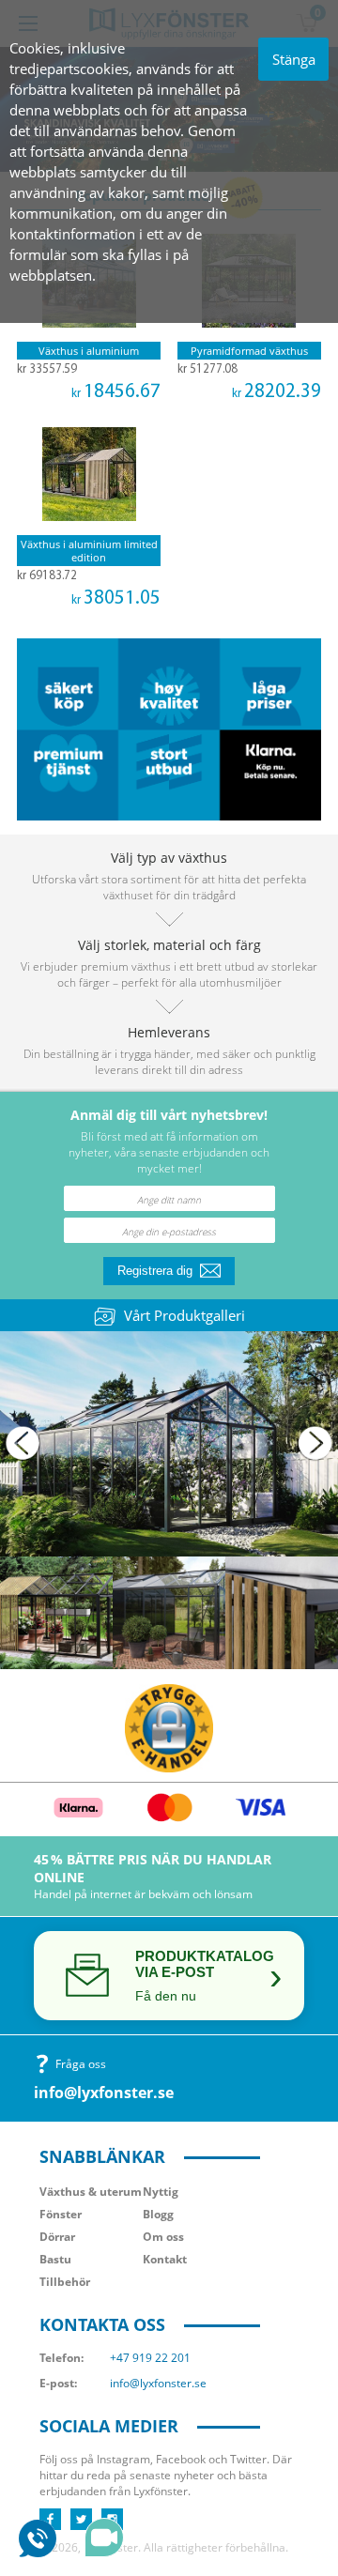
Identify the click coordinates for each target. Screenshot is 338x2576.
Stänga (294, 59)
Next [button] (315, 1444)
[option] (169, 1444)
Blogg (158, 2214)
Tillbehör (65, 2282)
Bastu (55, 2259)
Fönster (61, 2214)
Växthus (91, 2192)
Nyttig (161, 2192)
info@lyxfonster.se (104, 2093)
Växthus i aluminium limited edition (89, 550)
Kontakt (165, 2259)
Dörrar (57, 2237)
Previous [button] (23, 1444)
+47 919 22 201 (150, 2358)
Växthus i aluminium (89, 351)
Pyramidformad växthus (249, 351)
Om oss (163, 2237)
